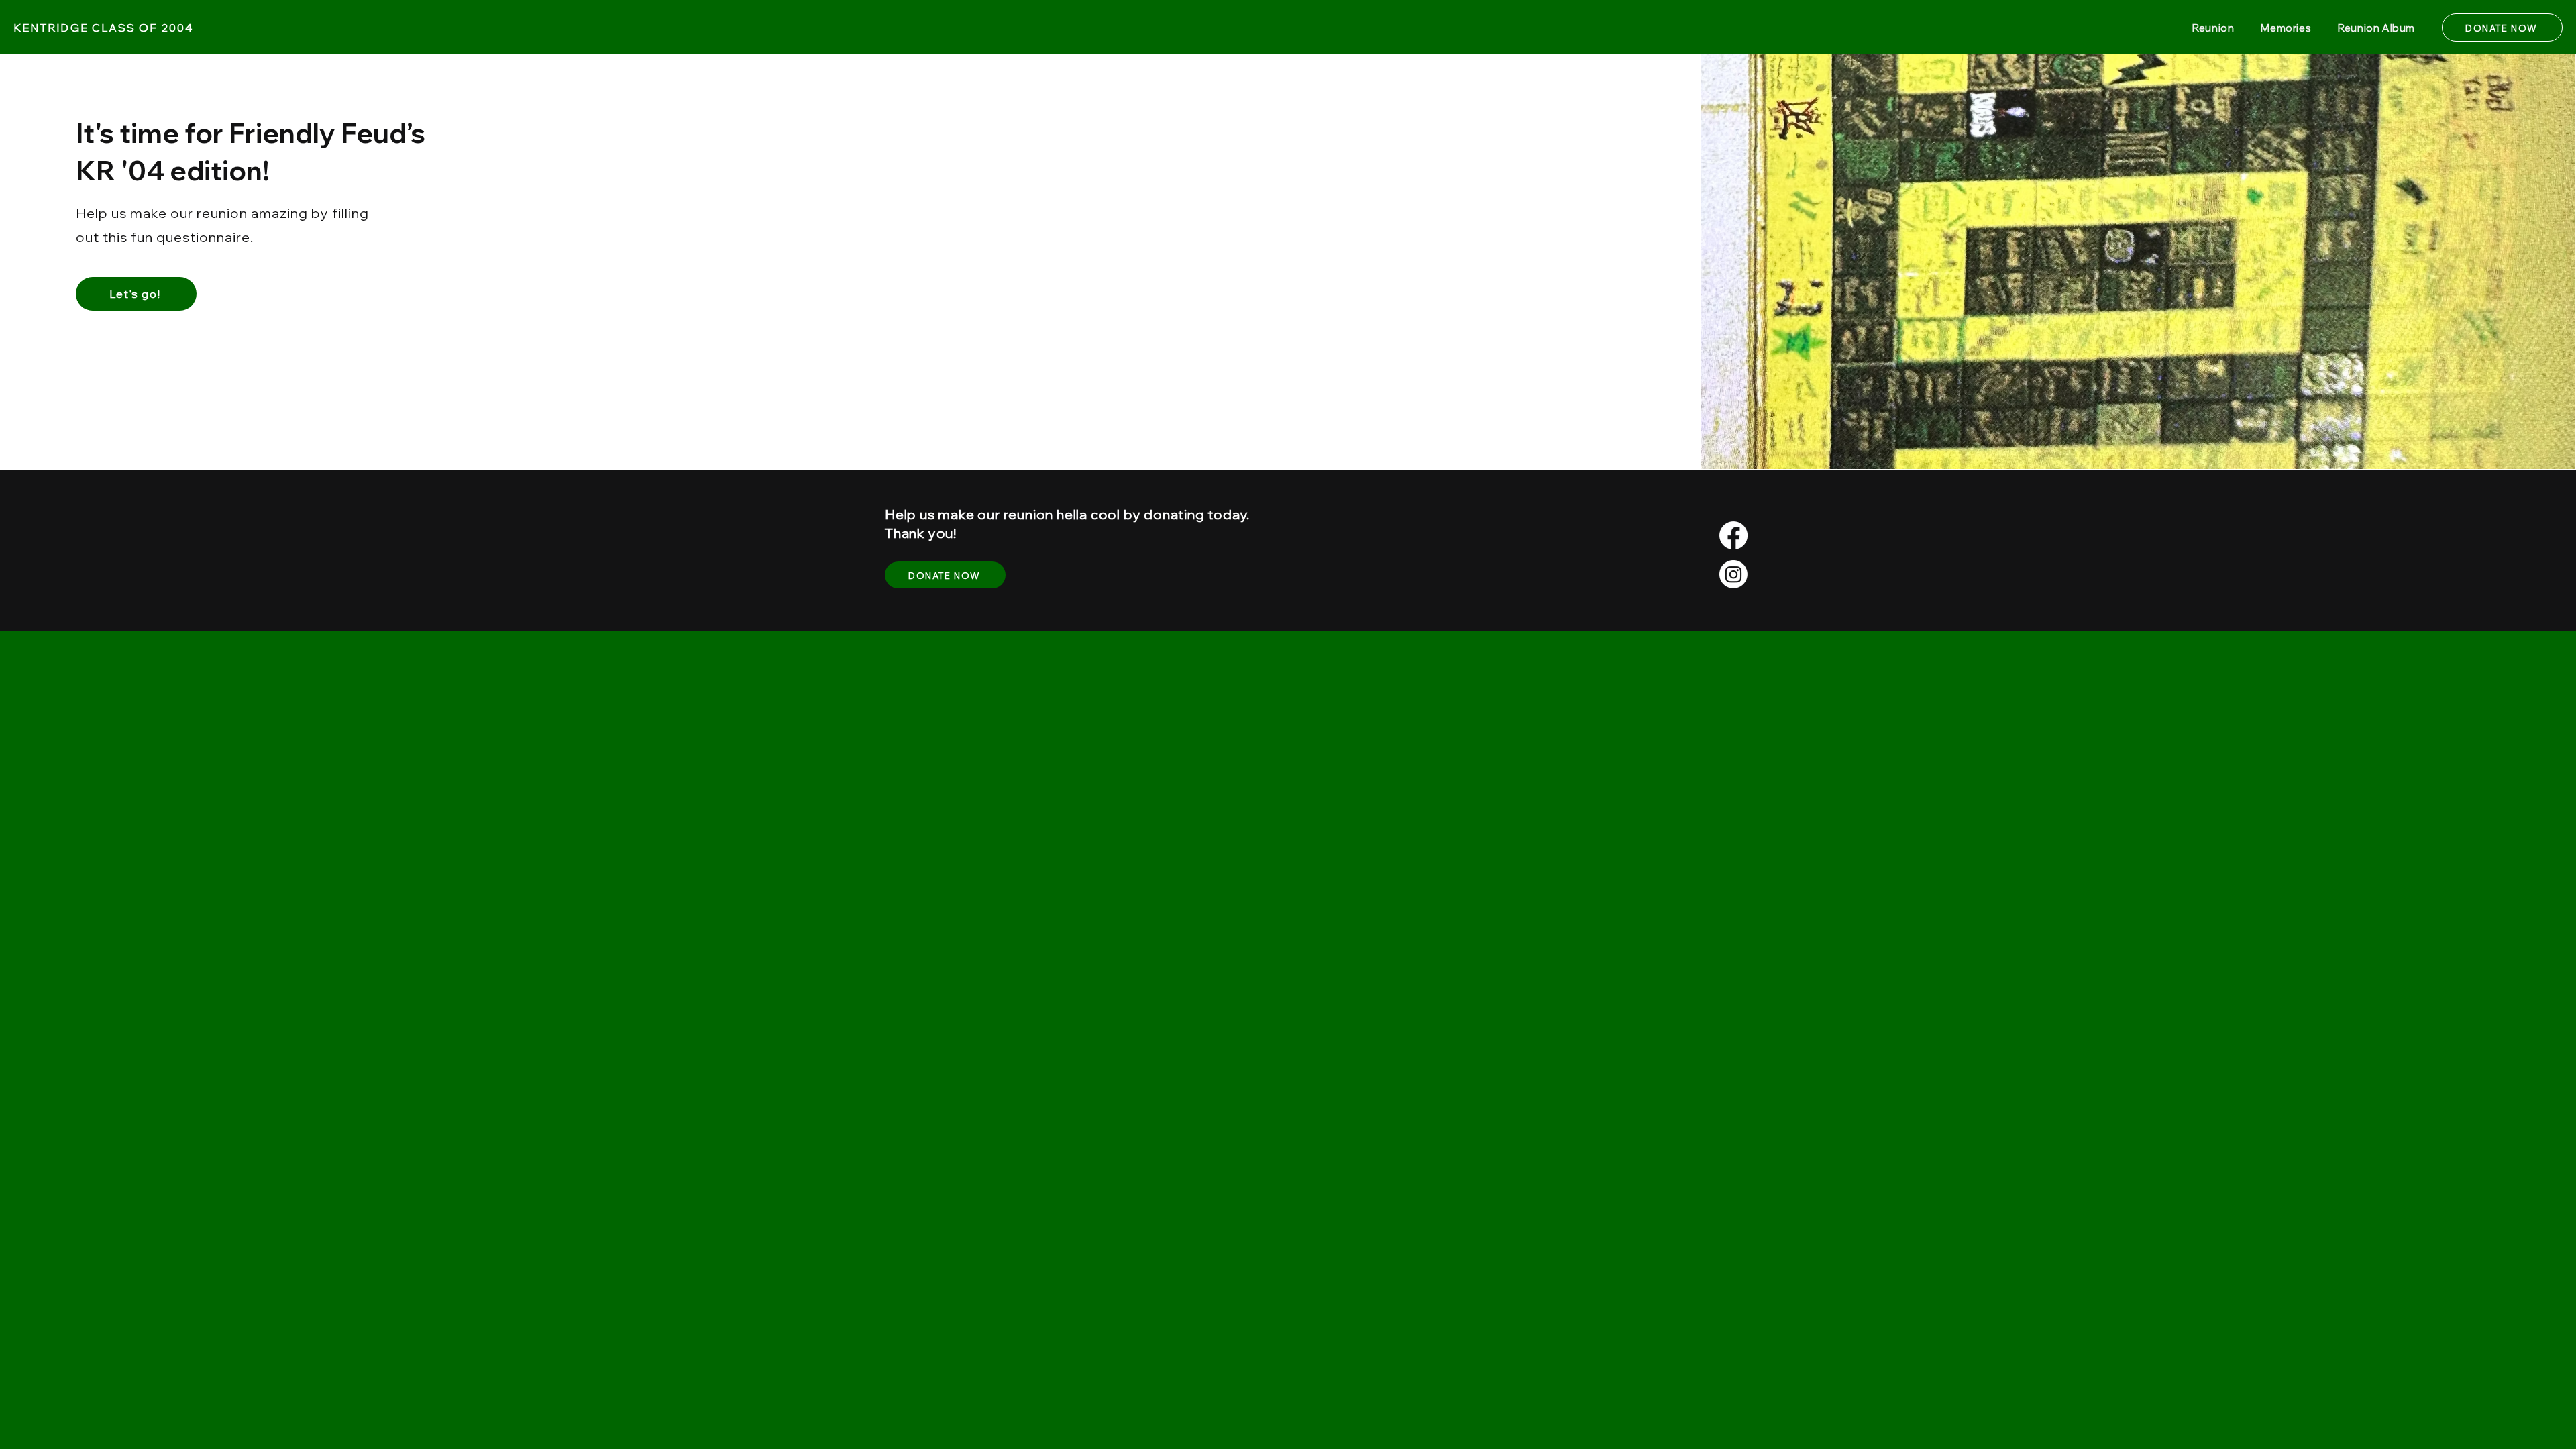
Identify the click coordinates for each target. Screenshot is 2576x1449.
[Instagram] (1733, 574)
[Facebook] (1733, 535)
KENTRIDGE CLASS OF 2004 (103, 28)
